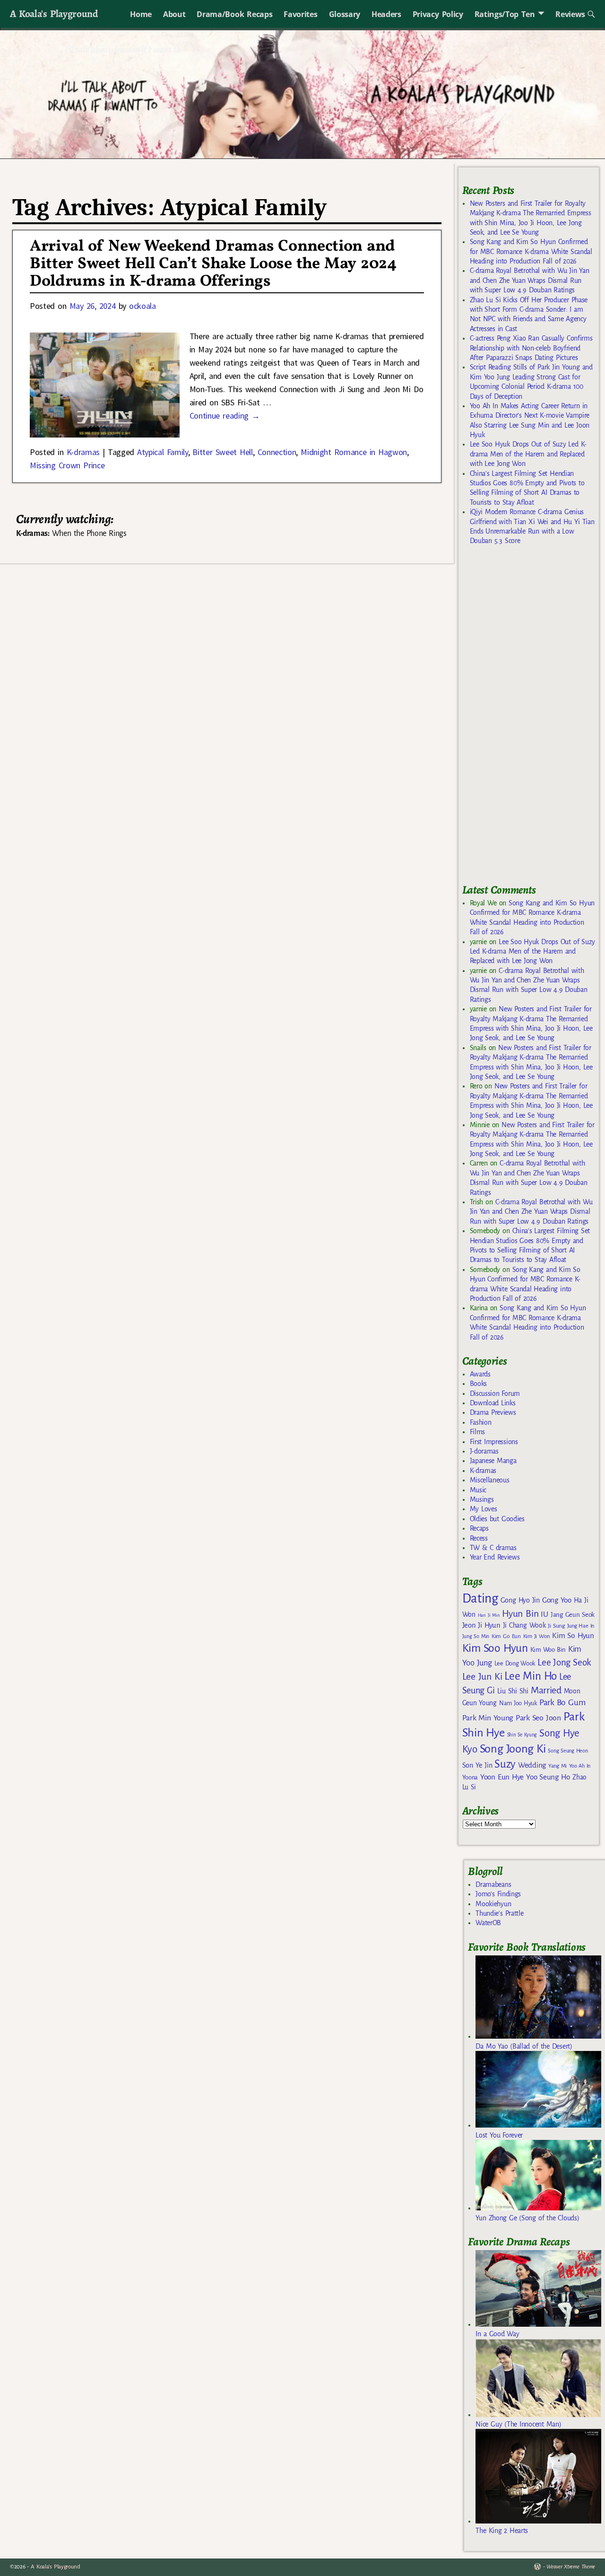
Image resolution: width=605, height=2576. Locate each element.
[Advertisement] (533, 719)
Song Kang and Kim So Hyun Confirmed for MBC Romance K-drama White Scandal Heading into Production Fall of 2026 (531, 251)
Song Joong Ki (513, 1749)
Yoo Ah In (580, 1766)
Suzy (505, 1764)
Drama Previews (493, 1412)
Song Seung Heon (568, 1751)
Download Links (493, 1403)
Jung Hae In (581, 1626)
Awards (480, 1374)
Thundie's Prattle (499, 1913)
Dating (480, 1599)
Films (477, 1432)
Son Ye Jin (477, 1765)
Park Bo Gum (562, 1703)
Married (546, 1690)
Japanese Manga (493, 1461)
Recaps (479, 1528)
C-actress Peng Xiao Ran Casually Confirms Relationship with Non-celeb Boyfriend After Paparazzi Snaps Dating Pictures (531, 348)
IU (544, 1614)
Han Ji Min (489, 1615)
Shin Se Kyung (522, 1735)
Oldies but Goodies (497, 1519)
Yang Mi (557, 1766)
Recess (479, 1538)
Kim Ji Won (537, 1636)
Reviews (570, 14)
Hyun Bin (520, 1614)
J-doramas (484, 1451)
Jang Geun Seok (573, 1615)
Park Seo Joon (538, 1718)
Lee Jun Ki (482, 1676)
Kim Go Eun (506, 1636)
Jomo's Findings (498, 1894)
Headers (386, 14)
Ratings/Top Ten (505, 14)
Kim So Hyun (573, 1635)
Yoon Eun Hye (502, 1777)
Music (478, 1490)
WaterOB (488, 1923)
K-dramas (83, 452)
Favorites (300, 14)
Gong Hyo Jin (520, 1600)
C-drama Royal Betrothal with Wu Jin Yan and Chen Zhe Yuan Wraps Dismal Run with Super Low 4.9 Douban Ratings (530, 280)
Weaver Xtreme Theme (571, 2567)
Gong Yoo (557, 1600)
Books (478, 1384)
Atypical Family (163, 452)
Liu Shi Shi (513, 1691)
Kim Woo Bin (548, 1650)
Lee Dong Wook (515, 1664)
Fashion (481, 1422)
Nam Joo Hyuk (518, 1703)
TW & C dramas (493, 1548)
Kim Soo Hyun (495, 1648)
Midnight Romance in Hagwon (354, 452)
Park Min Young (488, 1718)
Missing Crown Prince (67, 465)
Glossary (345, 14)
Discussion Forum (495, 1393)
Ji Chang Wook (524, 1625)
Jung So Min (476, 1636)
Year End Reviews (495, 1557)
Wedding (532, 1765)
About (174, 14)
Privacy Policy (438, 14)
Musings (482, 1499)
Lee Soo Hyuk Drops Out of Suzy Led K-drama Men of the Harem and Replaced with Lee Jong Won (528, 454)
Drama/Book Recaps (234, 14)
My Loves (484, 1509)
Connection (277, 452)
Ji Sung (556, 1626)
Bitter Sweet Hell (222, 452)
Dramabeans (493, 1884)
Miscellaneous (490, 1480)
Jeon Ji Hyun (481, 1625)
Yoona (470, 1777)
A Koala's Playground (54, 13)
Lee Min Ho (531, 1676)
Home (141, 14)
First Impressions (494, 1442)
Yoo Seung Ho (548, 1777)
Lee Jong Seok (564, 1662)
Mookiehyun (493, 1904)
